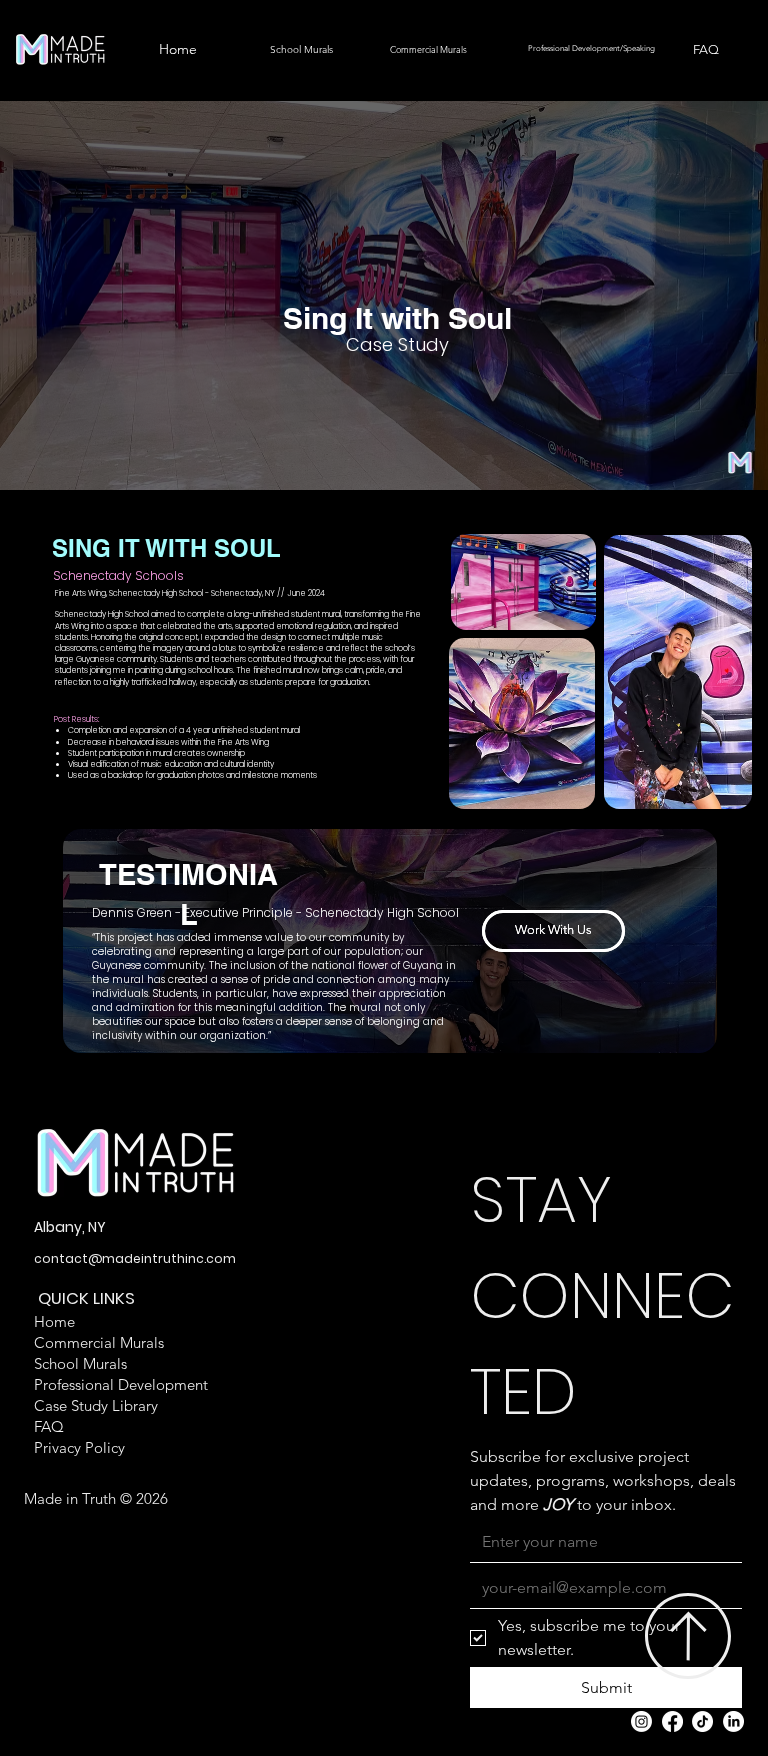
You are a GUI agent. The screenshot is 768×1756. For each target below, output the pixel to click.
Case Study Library (96, 1405)
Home (54, 1321)
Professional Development (121, 1384)
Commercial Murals (99, 1342)
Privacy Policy (79, 1447)
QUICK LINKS (86, 1298)
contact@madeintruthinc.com (135, 1258)
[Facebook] (672, 1721)
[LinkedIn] (733, 1721)
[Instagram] (641, 1721)
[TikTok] (702, 1721)
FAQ (49, 1426)
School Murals (80, 1363)
